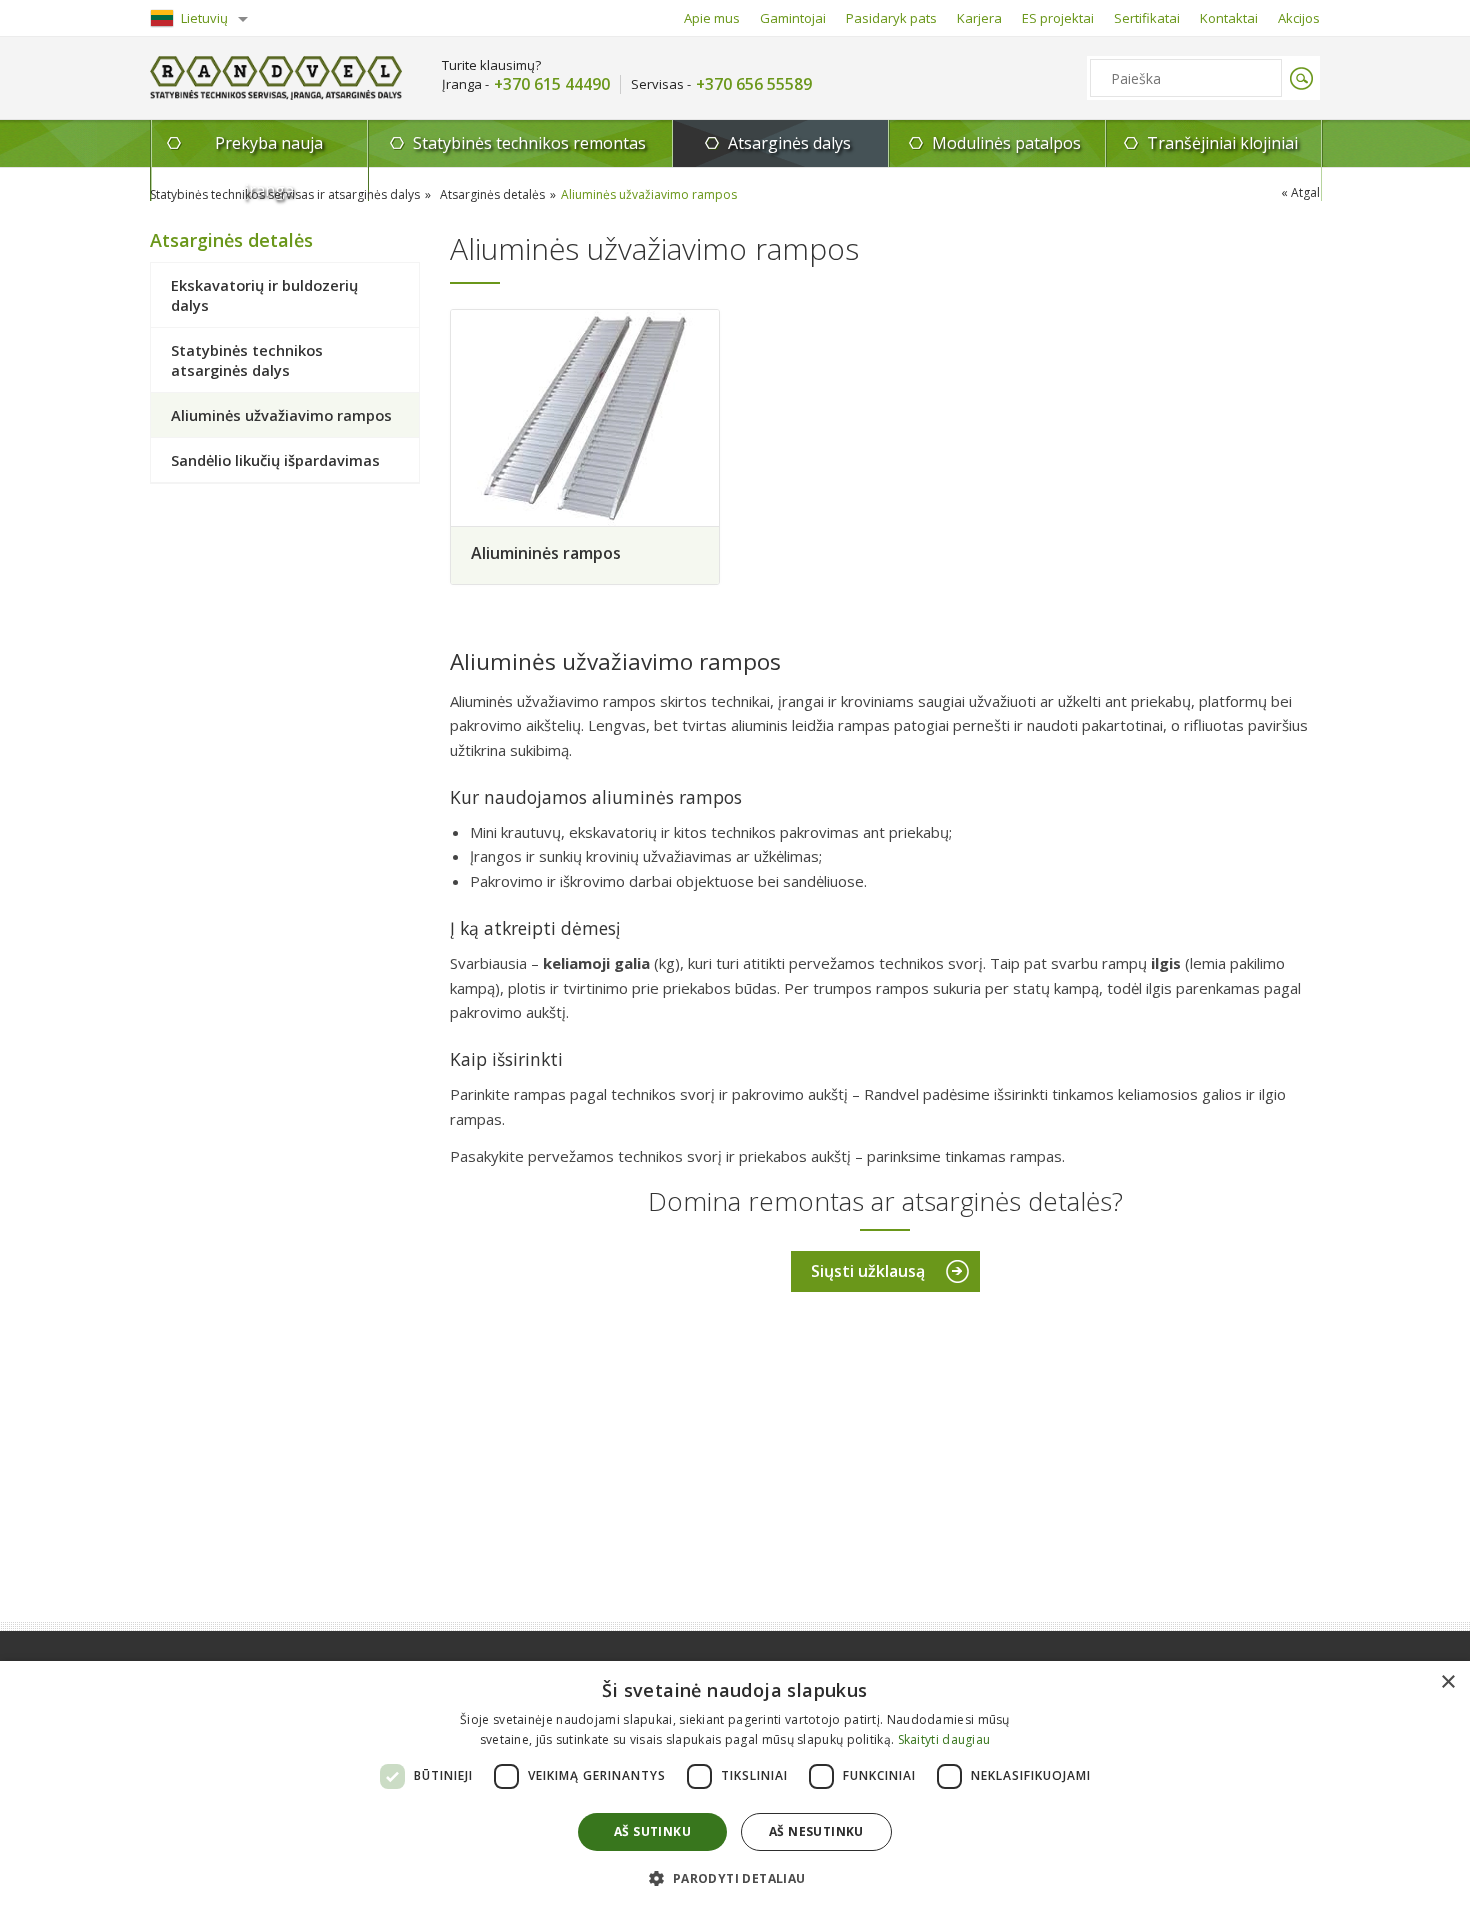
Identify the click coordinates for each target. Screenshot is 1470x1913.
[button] (734, 1877)
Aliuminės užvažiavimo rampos (649, 194)
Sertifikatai (1147, 18)
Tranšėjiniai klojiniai (1222, 143)
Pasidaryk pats (891, 18)
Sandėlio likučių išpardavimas (275, 460)
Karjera (979, 18)
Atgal (1305, 192)
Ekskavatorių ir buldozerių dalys (264, 295)
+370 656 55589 (754, 84)
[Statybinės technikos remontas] (276, 78)
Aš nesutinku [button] (816, 1831)
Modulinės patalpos (1006, 143)
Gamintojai (793, 18)
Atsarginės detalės (492, 194)
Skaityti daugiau (944, 1739)
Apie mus (712, 18)
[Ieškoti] (1301, 78)
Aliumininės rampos (546, 553)
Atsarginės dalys (789, 143)
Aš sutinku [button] (652, 1831)
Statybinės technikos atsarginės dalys (247, 360)
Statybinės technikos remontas (529, 143)
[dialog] (735, 1787)
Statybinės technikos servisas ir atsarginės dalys (285, 194)
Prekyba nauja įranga (269, 149)
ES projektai (1058, 18)
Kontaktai (1229, 18)
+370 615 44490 (552, 84)
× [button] (1447, 1682)
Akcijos (1299, 18)
